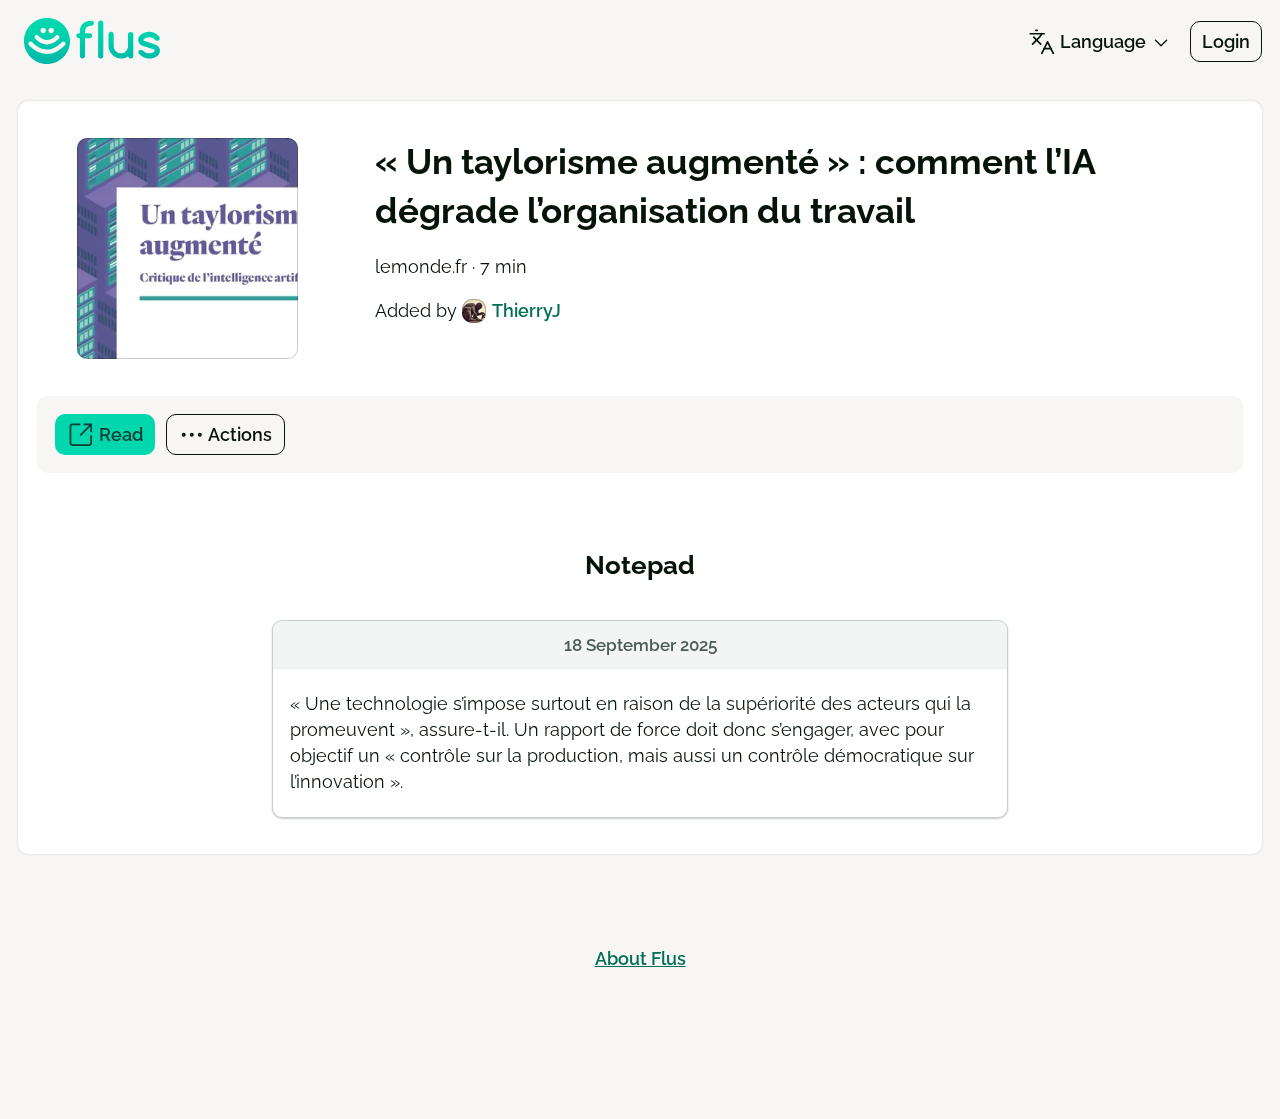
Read (125, 439)
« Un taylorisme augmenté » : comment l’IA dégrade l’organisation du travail (735, 186)
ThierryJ (526, 310)
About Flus (640, 958)
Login (1226, 41)
